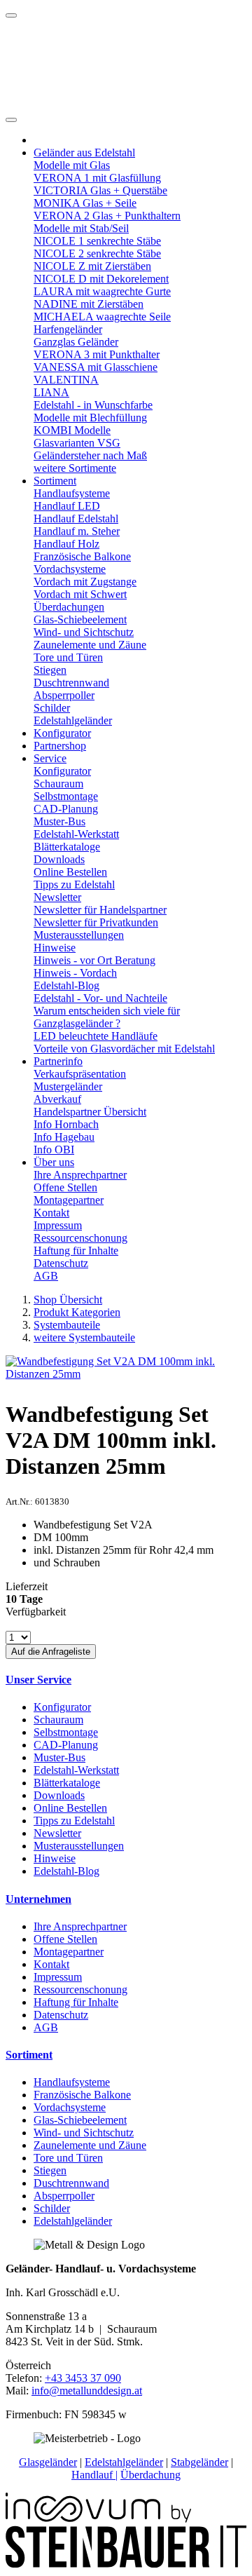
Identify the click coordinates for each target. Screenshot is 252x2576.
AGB (46, 1276)
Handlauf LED (67, 506)
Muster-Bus (59, 821)
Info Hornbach (66, 1124)
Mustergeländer (68, 1086)
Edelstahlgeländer (73, 720)
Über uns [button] (54, 1162)
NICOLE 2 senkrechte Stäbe (97, 253)
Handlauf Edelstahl (76, 518)
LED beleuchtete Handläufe (96, 1036)
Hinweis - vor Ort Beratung (94, 960)
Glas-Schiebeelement (80, 619)
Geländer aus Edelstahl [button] (84, 152)
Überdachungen (69, 607)
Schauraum (58, 784)
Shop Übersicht (68, 1300)
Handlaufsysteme (72, 493)
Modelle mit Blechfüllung (90, 418)
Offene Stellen (65, 1187)
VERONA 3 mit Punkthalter (97, 354)
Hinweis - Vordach (75, 973)
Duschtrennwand (71, 683)
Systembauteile (67, 1325)
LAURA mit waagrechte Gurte (102, 291)
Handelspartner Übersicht (90, 1112)
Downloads (59, 859)
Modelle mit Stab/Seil (81, 228)
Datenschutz (61, 1263)
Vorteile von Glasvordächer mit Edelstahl (124, 1049)
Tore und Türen (68, 657)
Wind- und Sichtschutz (84, 632)
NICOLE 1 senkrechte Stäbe (97, 241)
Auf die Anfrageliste (51, 1652)
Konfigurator (62, 733)
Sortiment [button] (55, 481)
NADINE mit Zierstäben (89, 304)
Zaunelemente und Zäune (90, 645)
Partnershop (60, 746)
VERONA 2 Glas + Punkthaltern (107, 216)
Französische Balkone (82, 556)
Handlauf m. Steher (77, 531)
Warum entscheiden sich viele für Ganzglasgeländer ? (107, 1017)
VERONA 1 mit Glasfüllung (97, 178)
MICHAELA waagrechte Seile (102, 317)
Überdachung (150, 2475)
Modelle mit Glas (72, 165)
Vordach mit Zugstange (85, 582)
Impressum (58, 1225)
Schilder (52, 708)
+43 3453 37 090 (83, 2378)
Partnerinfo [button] (58, 1061)
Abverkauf (57, 1099)
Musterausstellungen (79, 935)
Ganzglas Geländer (76, 342)
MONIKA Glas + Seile (85, 203)
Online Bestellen (70, 872)
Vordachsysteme (70, 569)
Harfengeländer (68, 329)
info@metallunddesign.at (87, 2391)
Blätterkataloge (67, 847)
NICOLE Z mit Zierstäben (92, 266)
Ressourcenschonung (80, 1238)
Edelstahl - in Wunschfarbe (93, 405)
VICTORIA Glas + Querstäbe (100, 190)
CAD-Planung (66, 809)
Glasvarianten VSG (77, 443)
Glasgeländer (48, 2462)
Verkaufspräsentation (80, 1074)
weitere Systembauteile (84, 1337)
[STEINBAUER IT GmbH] (126, 2564)
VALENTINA (66, 380)
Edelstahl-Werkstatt (76, 834)
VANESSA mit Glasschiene (96, 367)
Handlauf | (94, 2475)
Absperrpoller (64, 695)
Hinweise (55, 948)
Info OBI (54, 1150)
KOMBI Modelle (72, 430)
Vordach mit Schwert (80, 594)
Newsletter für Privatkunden (96, 922)
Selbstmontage (66, 796)
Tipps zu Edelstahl (74, 884)
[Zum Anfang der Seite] (11, 15)
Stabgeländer (199, 2462)
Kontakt (51, 1213)
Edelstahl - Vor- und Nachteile (100, 998)
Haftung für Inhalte (76, 1250)
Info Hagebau (64, 1137)
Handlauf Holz (66, 544)
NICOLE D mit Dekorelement (101, 279)
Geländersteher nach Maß (90, 455)
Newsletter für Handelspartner (100, 910)
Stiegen (50, 670)
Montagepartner (69, 1200)
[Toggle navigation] (11, 120)
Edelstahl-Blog (66, 985)
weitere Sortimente (75, 468)
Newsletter (57, 897)
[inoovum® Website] (98, 2519)
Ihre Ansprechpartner (80, 1175)
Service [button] (50, 758)
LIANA (51, 392)
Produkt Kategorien (77, 1312)
